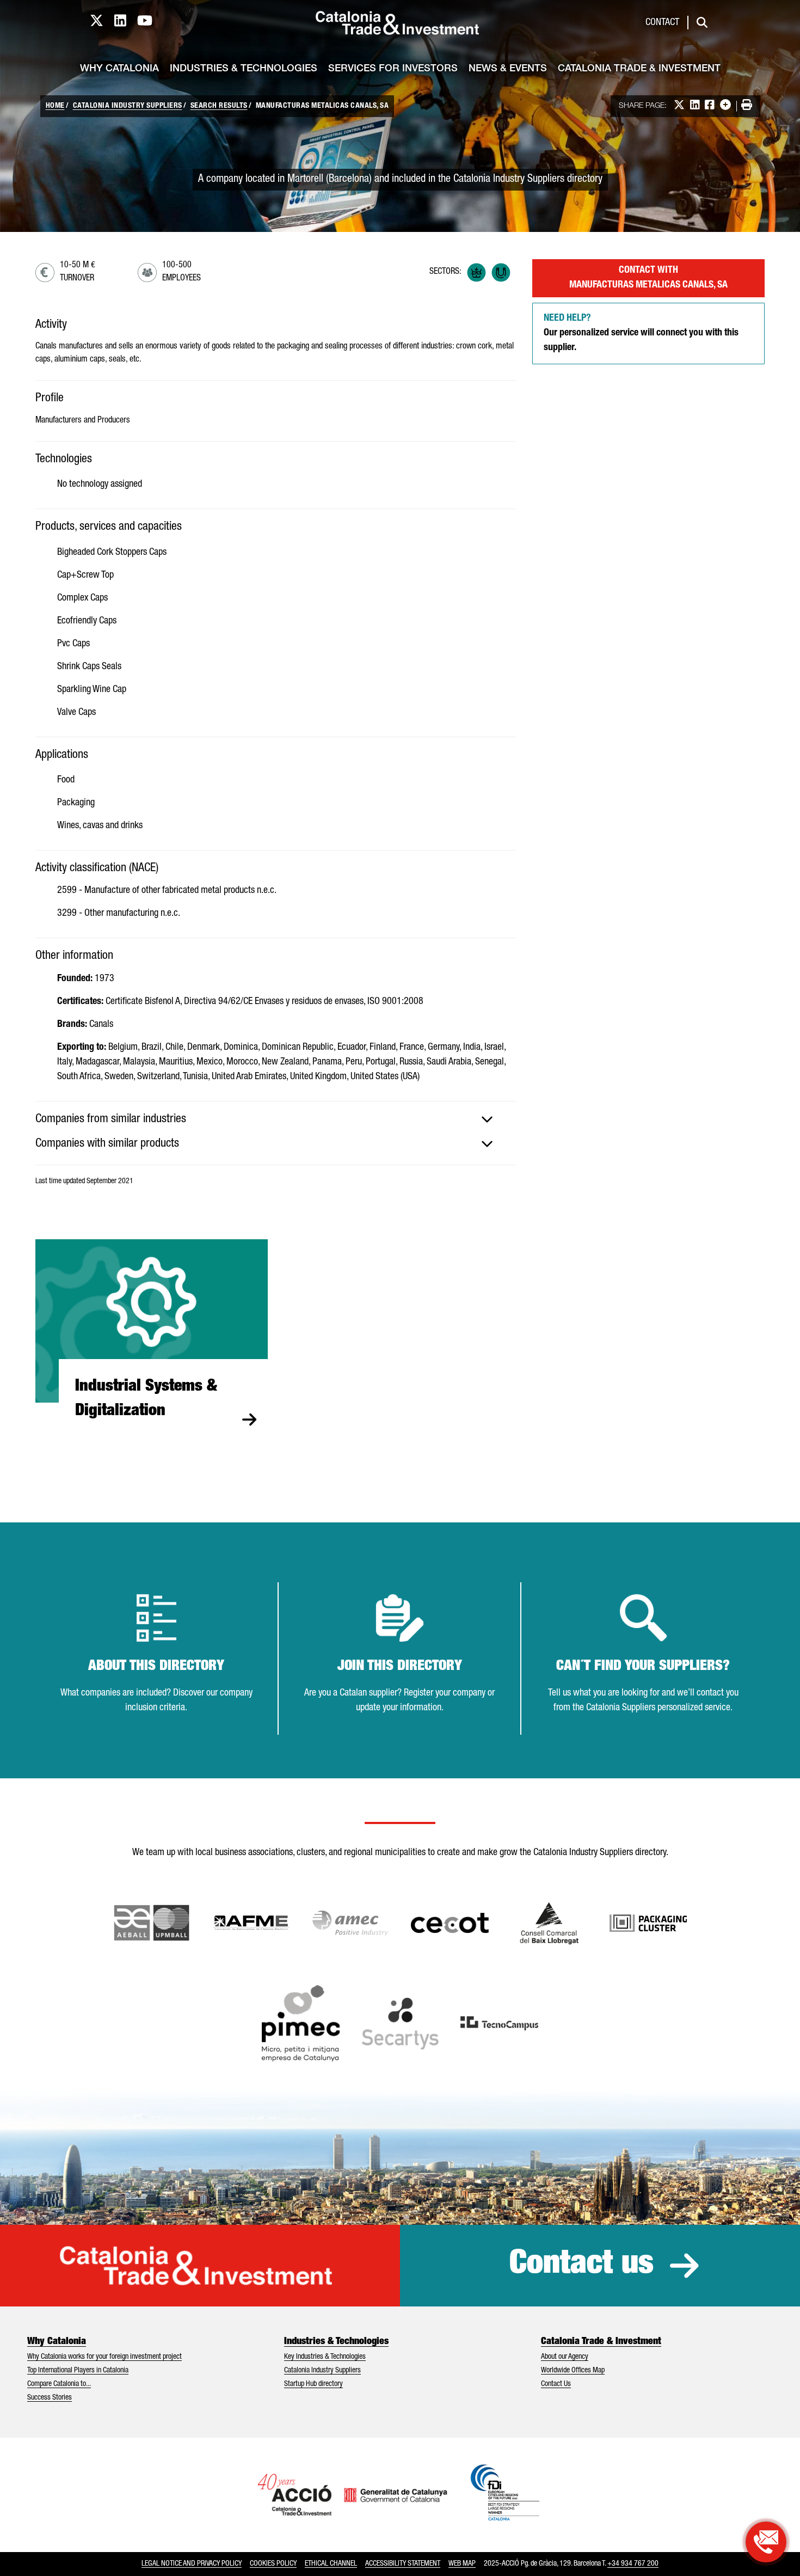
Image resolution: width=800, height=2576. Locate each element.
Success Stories (50, 2398)
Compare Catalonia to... (59, 2384)
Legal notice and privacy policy (192, 2564)
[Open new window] (549, 1923)
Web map (462, 2564)
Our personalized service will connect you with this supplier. (641, 333)
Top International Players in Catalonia (78, 2371)
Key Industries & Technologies (325, 2357)
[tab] (276, 1119)
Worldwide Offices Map (573, 2371)
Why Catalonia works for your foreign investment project (104, 2357)
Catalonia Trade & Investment (639, 69)
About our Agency (565, 2357)
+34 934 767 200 (633, 2564)
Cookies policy (273, 2564)
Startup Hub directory (313, 2384)
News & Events (508, 69)
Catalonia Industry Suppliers (128, 106)
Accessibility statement (403, 2564)
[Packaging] (476, 273)
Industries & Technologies (244, 69)
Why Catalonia (119, 69)
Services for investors (393, 69)
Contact (662, 23)
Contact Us (556, 2384)
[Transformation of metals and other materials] (501, 273)
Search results (219, 106)
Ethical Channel (331, 2564)
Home (55, 106)
